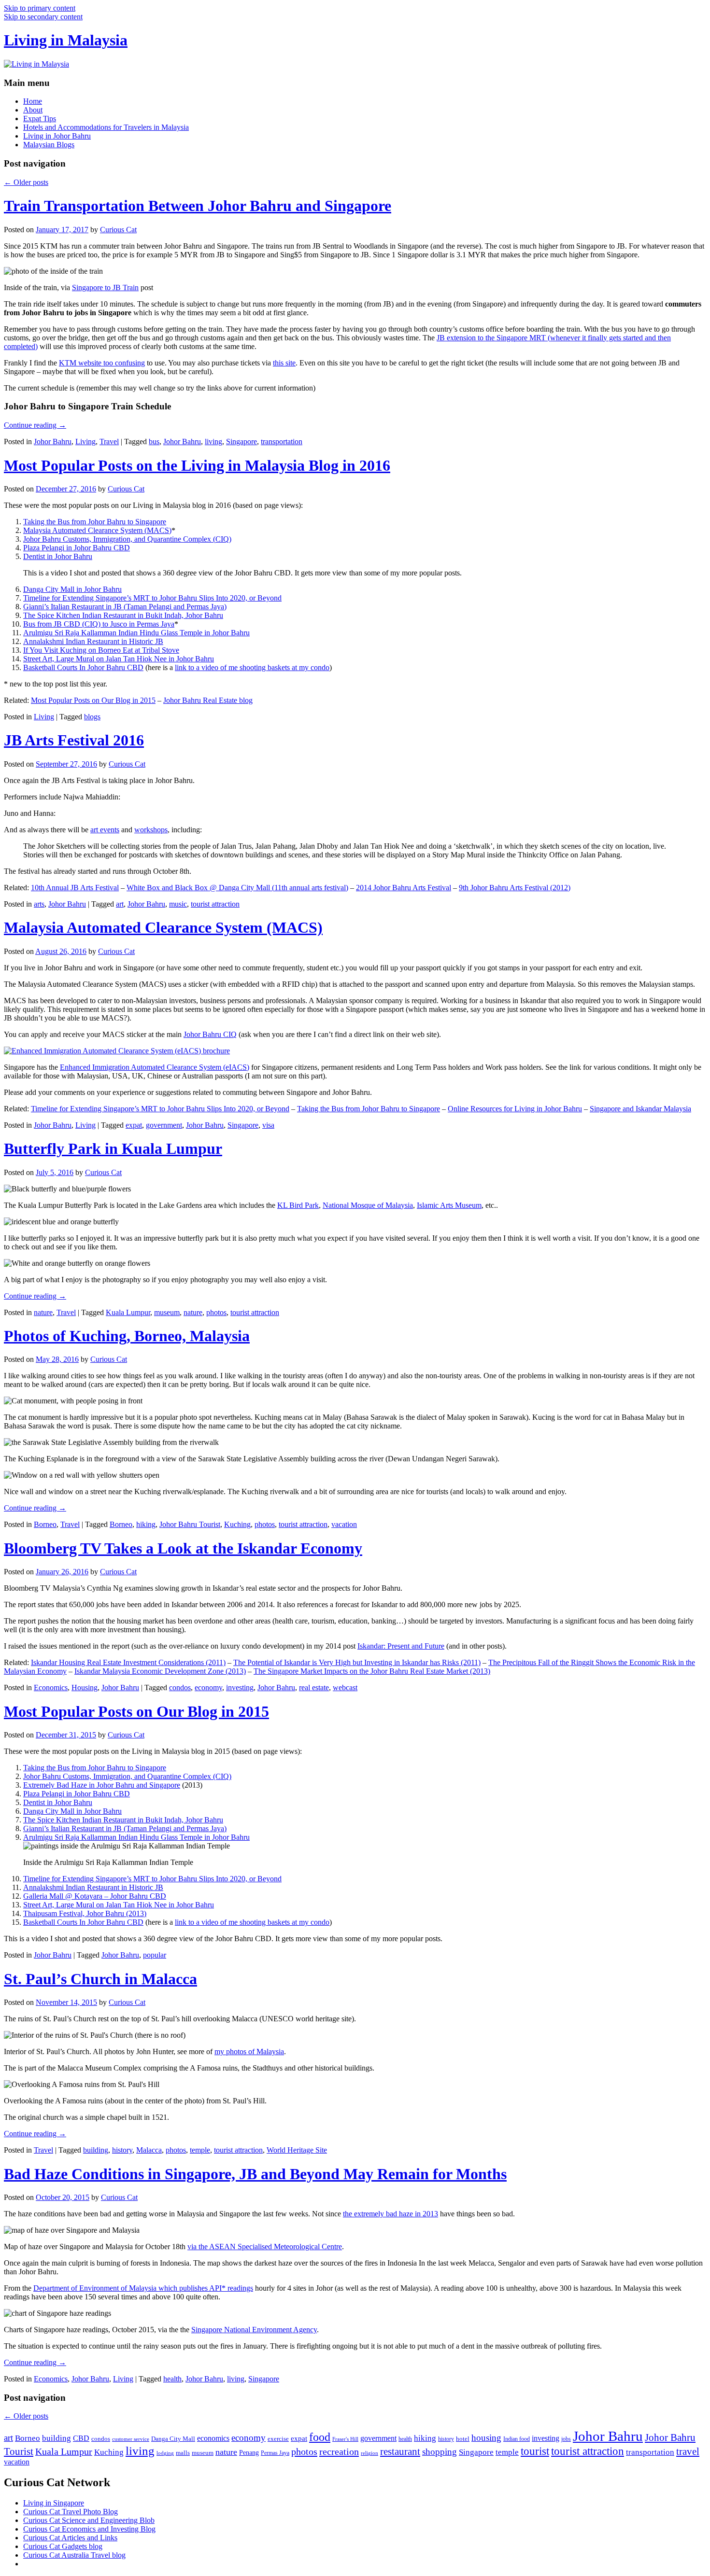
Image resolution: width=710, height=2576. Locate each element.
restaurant (400, 2451)
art (120, 904)
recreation (339, 2451)
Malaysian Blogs (49, 145)
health (172, 2379)
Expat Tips (40, 119)
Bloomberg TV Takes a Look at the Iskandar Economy (183, 1548)
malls (183, 2453)
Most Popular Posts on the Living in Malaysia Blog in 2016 (197, 465)
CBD (81, 2438)
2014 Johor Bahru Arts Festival (404, 888)
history (122, 2150)
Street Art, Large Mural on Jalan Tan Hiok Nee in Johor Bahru (119, 659)
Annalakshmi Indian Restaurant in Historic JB (93, 641)
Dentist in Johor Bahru (58, 556)
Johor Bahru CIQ (210, 1034)
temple (200, 2150)
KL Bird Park (298, 1205)
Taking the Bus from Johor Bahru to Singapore (95, 522)
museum (167, 1312)
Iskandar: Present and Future (401, 1646)
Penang (249, 2453)
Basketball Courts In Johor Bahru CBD (83, 667)
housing (486, 2438)
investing (240, 1687)
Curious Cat (118, 230)
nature (43, 1312)
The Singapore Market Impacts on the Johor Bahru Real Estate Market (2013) (372, 1671)
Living (85, 441)
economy (208, 1687)
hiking (146, 1524)
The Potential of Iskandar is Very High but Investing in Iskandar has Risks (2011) (357, 1662)
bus (154, 441)
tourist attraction (215, 904)
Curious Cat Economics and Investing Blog (89, 2529)
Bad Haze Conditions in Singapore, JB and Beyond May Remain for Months (255, 2174)
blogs (92, 717)
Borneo (45, 1524)
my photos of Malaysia (249, 2051)
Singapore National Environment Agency (254, 2330)
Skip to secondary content (43, 17)
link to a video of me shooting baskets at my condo (252, 667)
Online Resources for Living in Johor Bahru (515, 1109)
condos (180, 1687)
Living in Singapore (54, 2503)
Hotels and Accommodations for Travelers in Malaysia (106, 127)
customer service (131, 2439)
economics (213, 2438)
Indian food (517, 2439)
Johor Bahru (53, 441)
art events (105, 830)
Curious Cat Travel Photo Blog (71, 2512)
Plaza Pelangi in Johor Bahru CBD (77, 548)
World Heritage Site (297, 2150)
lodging (165, 2453)
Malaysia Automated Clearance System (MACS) (97, 530)
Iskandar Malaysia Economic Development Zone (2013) (160, 1671)
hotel (463, 2439)
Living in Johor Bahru (57, 136)
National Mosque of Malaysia (368, 1205)
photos (216, 1312)
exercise (278, 2439)
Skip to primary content (40, 8)
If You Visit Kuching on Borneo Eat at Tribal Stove (101, 650)
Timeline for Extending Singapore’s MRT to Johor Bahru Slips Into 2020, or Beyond (152, 598)
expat (134, 1125)
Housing (85, 1687)
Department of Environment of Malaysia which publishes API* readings (143, 2288)
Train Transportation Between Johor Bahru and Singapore (198, 206)
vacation (344, 1524)
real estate (314, 1687)
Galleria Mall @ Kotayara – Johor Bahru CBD (95, 1896)
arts (39, 904)
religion (369, 2453)
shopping (440, 2452)
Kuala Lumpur (128, 1312)
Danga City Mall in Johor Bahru (72, 589)
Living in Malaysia (66, 40)
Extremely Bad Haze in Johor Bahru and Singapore (102, 1785)
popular (155, 1955)
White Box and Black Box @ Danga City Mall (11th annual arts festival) (237, 888)
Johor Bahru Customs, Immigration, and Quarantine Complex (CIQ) (127, 539)
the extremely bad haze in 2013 (390, 2214)
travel (688, 2451)
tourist (535, 2451)
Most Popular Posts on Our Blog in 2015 (93, 700)
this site (284, 363)
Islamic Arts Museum (449, 1205)
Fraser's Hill (345, 2439)
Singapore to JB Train (105, 287)
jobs (566, 2439)
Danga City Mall (173, 2439)
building (96, 2150)
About (33, 110)
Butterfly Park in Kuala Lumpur (113, 1148)
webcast (345, 1687)
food (320, 2437)
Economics (51, 1687)
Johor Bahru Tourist (190, 1524)
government (164, 1125)
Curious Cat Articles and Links (70, 2538)
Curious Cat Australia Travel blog (74, 2555)
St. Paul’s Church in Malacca (100, 1979)
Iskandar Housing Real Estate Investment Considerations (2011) (128, 1662)
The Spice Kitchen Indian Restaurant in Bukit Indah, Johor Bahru (123, 615)
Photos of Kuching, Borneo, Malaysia (127, 1336)
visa (268, 1125)
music (178, 904)
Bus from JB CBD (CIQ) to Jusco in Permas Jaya (99, 624)
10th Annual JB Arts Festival (75, 888)
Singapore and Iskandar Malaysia (640, 1109)
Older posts (26, 182)
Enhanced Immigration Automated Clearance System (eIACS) (155, 1067)
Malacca (149, 2150)
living (213, 441)
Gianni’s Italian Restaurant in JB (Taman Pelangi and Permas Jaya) (125, 607)
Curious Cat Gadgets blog (63, 2546)
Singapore (241, 441)
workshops (151, 830)
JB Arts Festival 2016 (74, 740)
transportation (282, 441)
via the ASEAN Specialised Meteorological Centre (265, 2247)
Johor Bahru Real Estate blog (208, 700)
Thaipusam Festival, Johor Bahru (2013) (85, 1913)
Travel (109, 441)
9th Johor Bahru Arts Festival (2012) (515, 888)
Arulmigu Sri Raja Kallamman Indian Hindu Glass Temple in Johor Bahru (136, 633)
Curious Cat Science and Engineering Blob (89, 2520)
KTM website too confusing (102, 363)
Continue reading (35, 425)
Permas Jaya (275, 2453)
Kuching (237, 1524)
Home (33, 101)
